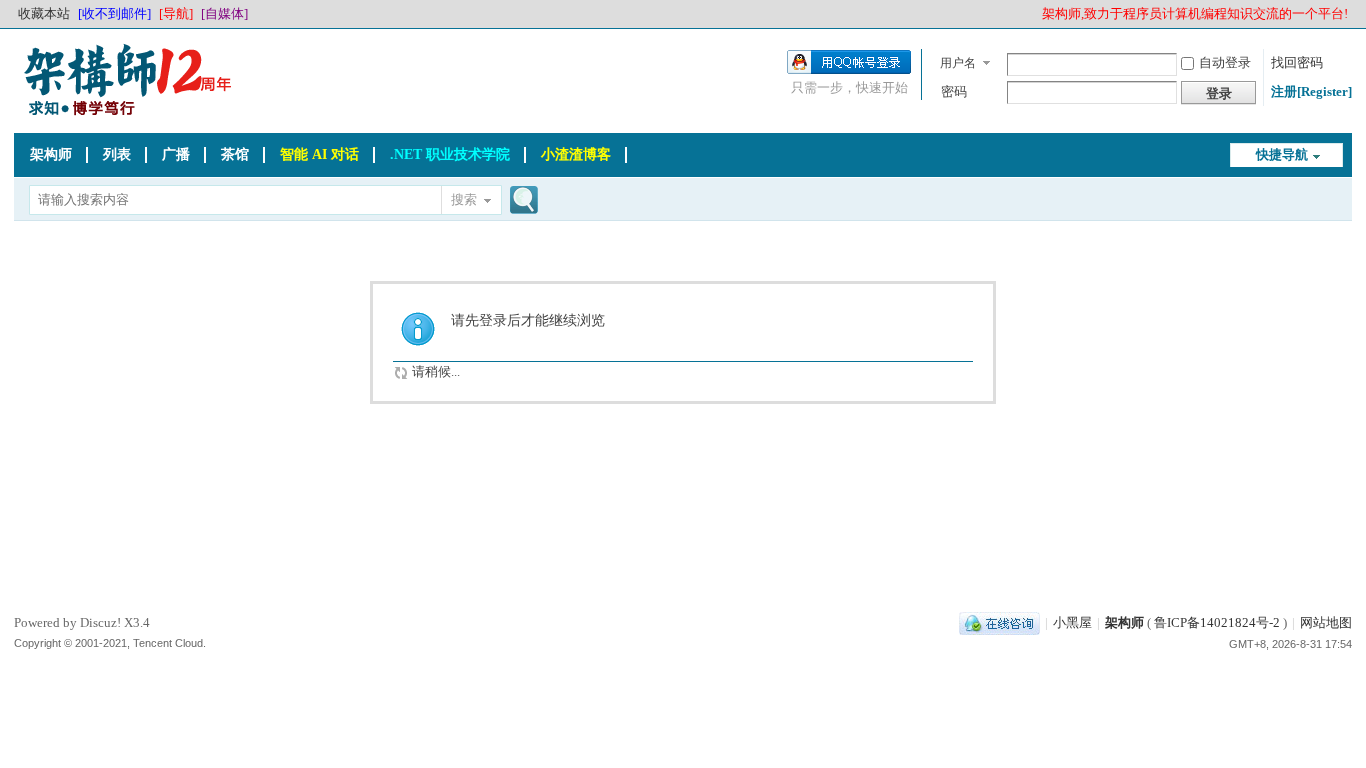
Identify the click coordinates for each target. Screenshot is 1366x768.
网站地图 (1326, 622)
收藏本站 (44, 13)
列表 (117, 154)
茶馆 (235, 154)
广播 (176, 154)
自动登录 (1225, 62)
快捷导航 (1282, 154)
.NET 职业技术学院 (450, 154)
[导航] (176, 13)
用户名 (958, 63)
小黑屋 (1072, 622)
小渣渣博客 (576, 154)
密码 (954, 91)
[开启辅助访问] (1033, 14)
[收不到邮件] (114, 13)
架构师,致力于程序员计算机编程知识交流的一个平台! (1195, 13)
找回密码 (1297, 62)
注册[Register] (1311, 91)
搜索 (464, 199)
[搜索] (521, 201)
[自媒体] (224, 13)
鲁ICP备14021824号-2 (1217, 622)
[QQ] (999, 622)
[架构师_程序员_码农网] (124, 114)
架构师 (51, 154)
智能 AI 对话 (319, 154)
